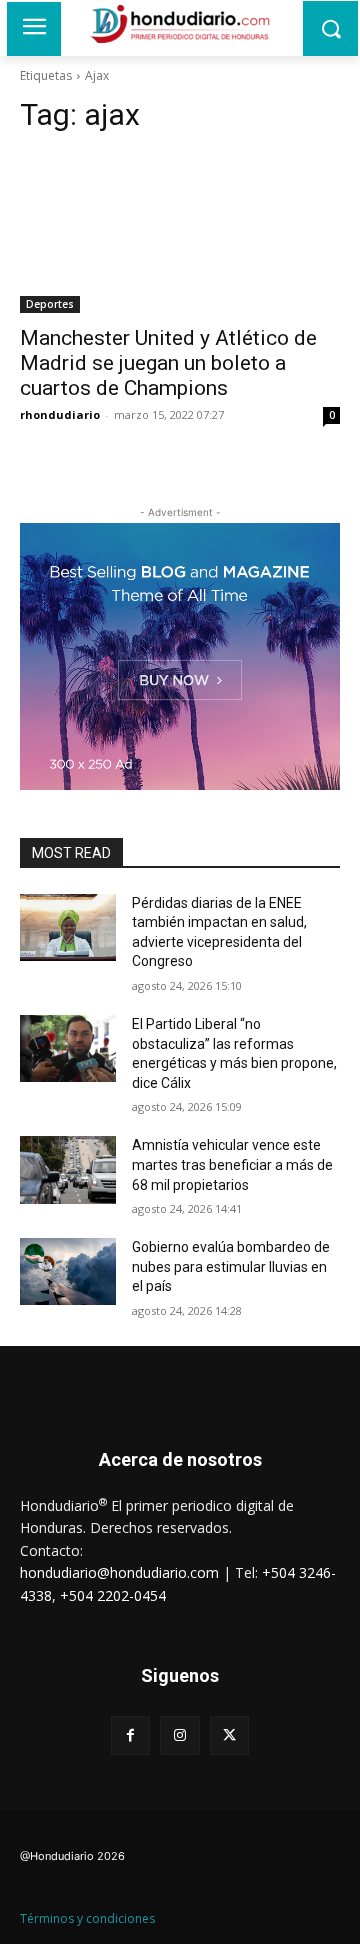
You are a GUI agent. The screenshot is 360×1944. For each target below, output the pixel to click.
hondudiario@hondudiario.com (119, 1572)
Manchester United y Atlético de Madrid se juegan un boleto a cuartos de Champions (168, 363)
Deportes (50, 304)
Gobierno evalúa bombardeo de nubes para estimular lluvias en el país (231, 1266)
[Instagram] (179, 1735)
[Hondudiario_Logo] (180, 24)
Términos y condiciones (87, 1918)
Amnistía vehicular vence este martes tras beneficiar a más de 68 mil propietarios (232, 1164)
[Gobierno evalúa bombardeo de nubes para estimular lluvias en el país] (68, 1271)
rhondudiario (60, 414)
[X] (229, 1735)
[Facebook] (130, 1735)
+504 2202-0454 (113, 1595)
